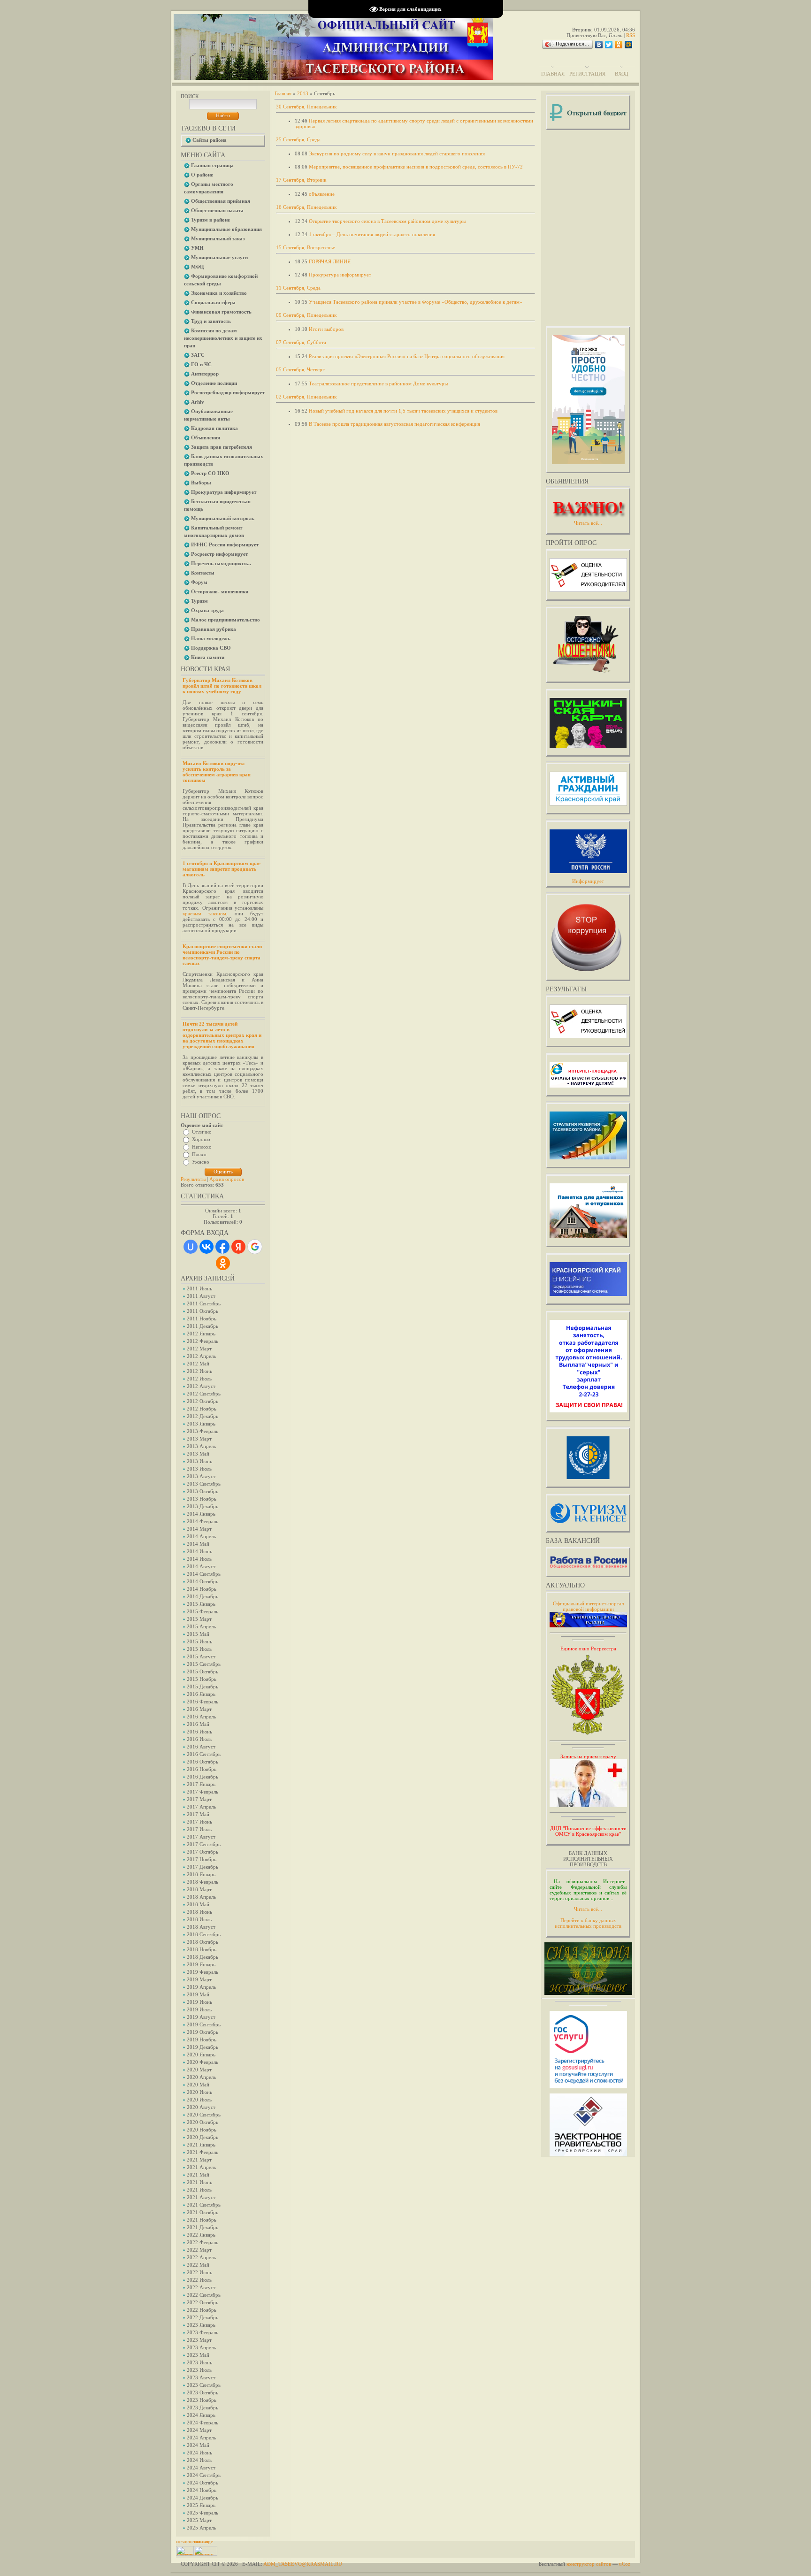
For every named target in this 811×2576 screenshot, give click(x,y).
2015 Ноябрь (202, 1679)
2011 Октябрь (203, 1311)
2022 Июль (199, 2280)
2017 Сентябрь (204, 1844)
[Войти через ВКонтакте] (207, 1247)
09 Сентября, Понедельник (306, 315)
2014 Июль (199, 1559)
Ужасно (201, 1162)
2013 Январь (201, 1424)
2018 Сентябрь (204, 1934)
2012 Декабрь (203, 1416)
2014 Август (201, 1566)
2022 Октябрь (203, 2302)
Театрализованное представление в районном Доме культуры (378, 383)
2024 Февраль (203, 2423)
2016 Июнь (199, 1732)
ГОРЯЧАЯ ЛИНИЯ (330, 261)
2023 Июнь (199, 2362)
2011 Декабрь (203, 1326)
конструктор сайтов (589, 2564)
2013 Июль (199, 1469)
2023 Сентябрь (204, 2385)
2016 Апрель (201, 1717)
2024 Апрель (201, 2438)
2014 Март (199, 1529)
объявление (322, 194)
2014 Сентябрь (204, 1574)
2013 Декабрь (203, 1506)
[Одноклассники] (619, 45)
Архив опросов (227, 1179)
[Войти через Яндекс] (238, 1247)
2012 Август (201, 1386)
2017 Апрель (201, 1807)
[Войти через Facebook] (222, 1247)
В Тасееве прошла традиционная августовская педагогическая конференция (394, 424)
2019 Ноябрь (202, 2039)
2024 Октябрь (203, 2483)
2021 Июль (199, 2190)
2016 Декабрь (203, 1777)
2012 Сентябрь (204, 1394)
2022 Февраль (203, 2242)
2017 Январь (201, 1784)
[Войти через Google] (255, 1247)
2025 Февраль (203, 2513)
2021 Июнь (199, 2182)
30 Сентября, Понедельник (306, 107)
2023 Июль (199, 2370)
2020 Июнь (199, 2092)
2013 (303, 93)
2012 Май (198, 1364)
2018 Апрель (201, 1897)
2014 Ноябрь (202, 1589)
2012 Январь (201, 1334)
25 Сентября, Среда (298, 139)
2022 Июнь (199, 2272)
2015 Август (201, 1656)
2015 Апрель (201, 1626)
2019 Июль (199, 2009)
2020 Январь (201, 2055)
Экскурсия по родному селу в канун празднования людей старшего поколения (397, 153)
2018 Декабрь (203, 1957)
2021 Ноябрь (202, 2220)
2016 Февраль (203, 1702)
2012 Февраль (203, 1341)
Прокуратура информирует (340, 275)
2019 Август (201, 2017)
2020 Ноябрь (202, 2130)
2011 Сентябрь (204, 1303)
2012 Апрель (201, 1356)
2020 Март (199, 2070)
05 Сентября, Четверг (300, 369)
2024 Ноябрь (202, 2490)
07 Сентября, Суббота (301, 342)
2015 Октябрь (203, 1671)
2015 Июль (199, 1649)
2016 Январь (201, 1694)
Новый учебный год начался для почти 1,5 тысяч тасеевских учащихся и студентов (403, 411)
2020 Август (201, 2107)
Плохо (199, 1154)
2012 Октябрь (203, 1401)
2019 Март (199, 1979)
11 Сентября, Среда (298, 288)
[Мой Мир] (629, 45)
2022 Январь (201, 2235)
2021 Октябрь (203, 2212)
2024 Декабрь (203, 2498)
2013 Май (198, 1454)
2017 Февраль (203, 1792)
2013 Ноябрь (202, 1499)
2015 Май (198, 1634)
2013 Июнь (199, 1461)
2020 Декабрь (203, 2137)
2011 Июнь (199, 1288)
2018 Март (199, 1889)
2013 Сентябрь (204, 1484)
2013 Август (201, 1476)
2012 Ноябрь (202, 1409)
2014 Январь (201, 1514)
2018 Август (201, 1927)
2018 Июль (199, 1919)
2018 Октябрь (203, 1942)
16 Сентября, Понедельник (306, 207)
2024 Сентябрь (204, 2475)
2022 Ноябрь (202, 2310)
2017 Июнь (199, 1822)
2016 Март (199, 1709)
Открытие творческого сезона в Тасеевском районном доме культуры (387, 221)
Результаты (193, 1179)
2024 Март (199, 2430)
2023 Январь (201, 2325)
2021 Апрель (201, 2167)
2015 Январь (201, 1604)
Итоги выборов (326, 329)
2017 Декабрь (203, 1867)
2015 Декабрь (203, 1687)
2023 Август (201, 2377)
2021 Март (199, 2160)
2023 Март (199, 2340)
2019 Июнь (199, 2002)
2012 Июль (199, 1379)
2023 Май (198, 2355)
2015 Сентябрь (204, 1664)
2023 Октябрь (203, 2392)
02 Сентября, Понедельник (306, 397)
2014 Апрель (201, 1536)
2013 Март (199, 1439)
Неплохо (202, 1147)
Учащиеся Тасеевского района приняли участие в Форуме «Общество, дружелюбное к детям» (416, 302)
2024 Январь (201, 2415)
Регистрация (587, 74)
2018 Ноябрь (202, 1949)
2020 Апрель (201, 2077)
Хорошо (201, 1139)
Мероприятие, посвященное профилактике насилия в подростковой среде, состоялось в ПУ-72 (416, 167)
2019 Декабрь (203, 2047)
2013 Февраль (203, 1431)
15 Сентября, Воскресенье (306, 247)
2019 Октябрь (203, 2032)
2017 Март (199, 1799)
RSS (631, 35)
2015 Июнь (199, 1641)
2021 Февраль (203, 2152)
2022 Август (201, 2287)
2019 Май (198, 1994)
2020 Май (198, 2085)
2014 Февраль (203, 1521)
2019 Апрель (201, 1987)
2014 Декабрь (203, 1596)
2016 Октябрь (203, 1762)
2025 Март (199, 2520)
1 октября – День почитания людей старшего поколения (372, 234)
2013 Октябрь (203, 1491)
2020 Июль (199, 2100)
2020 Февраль (203, 2062)
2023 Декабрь (203, 2407)
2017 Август (201, 1837)
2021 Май (198, 2175)
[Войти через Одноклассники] (223, 1263)
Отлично (202, 1132)
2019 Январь (201, 1964)
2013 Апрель (201, 1446)
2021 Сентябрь (204, 2205)
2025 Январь (201, 2505)
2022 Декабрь (203, 2317)
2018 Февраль (203, 1882)
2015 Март (199, 1619)
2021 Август (201, 2197)
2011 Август (201, 1296)
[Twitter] (609, 45)
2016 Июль (199, 1739)
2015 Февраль (203, 1611)
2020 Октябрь (203, 2122)
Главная (553, 74)
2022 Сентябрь (204, 2295)
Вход (622, 74)
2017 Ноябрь (202, 1859)
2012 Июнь (199, 1371)
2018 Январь (201, 1874)
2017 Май (198, 1814)
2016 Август (201, 1747)
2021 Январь (201, 2145)
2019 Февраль (203, 1972)
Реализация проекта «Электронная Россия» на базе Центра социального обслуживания (407, 356)
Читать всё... (588, 1909)
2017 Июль (199, 1829)
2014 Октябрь (203, 1581)
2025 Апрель (201, 2528)
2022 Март (199, 2250)
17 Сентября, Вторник (301, 180)
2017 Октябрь (203, 1852)
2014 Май (198, 1544)
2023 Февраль (203, 2332)
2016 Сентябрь (204, 1754)
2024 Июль (199, 2460)
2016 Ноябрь (202, 1769)
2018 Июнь (199, 1912)
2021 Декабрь (203, 2227)
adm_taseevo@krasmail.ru (303, 2564)
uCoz (625, 2564)
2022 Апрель (201, 2257)
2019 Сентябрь (204, 2024)
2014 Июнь (199, 1551)
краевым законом (204, 913)
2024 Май (198, 2445)
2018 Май (198, 1904)
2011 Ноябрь (202, 1319)
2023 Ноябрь (202, 2400)
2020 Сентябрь (204, 2115)
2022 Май (198, 2265)
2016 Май (198, 1724)
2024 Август (201, 2468)
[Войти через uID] (191, 1247)
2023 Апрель (201, 2347)
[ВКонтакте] (599, 45)
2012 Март (199, 1349)
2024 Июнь (199, 2453)
